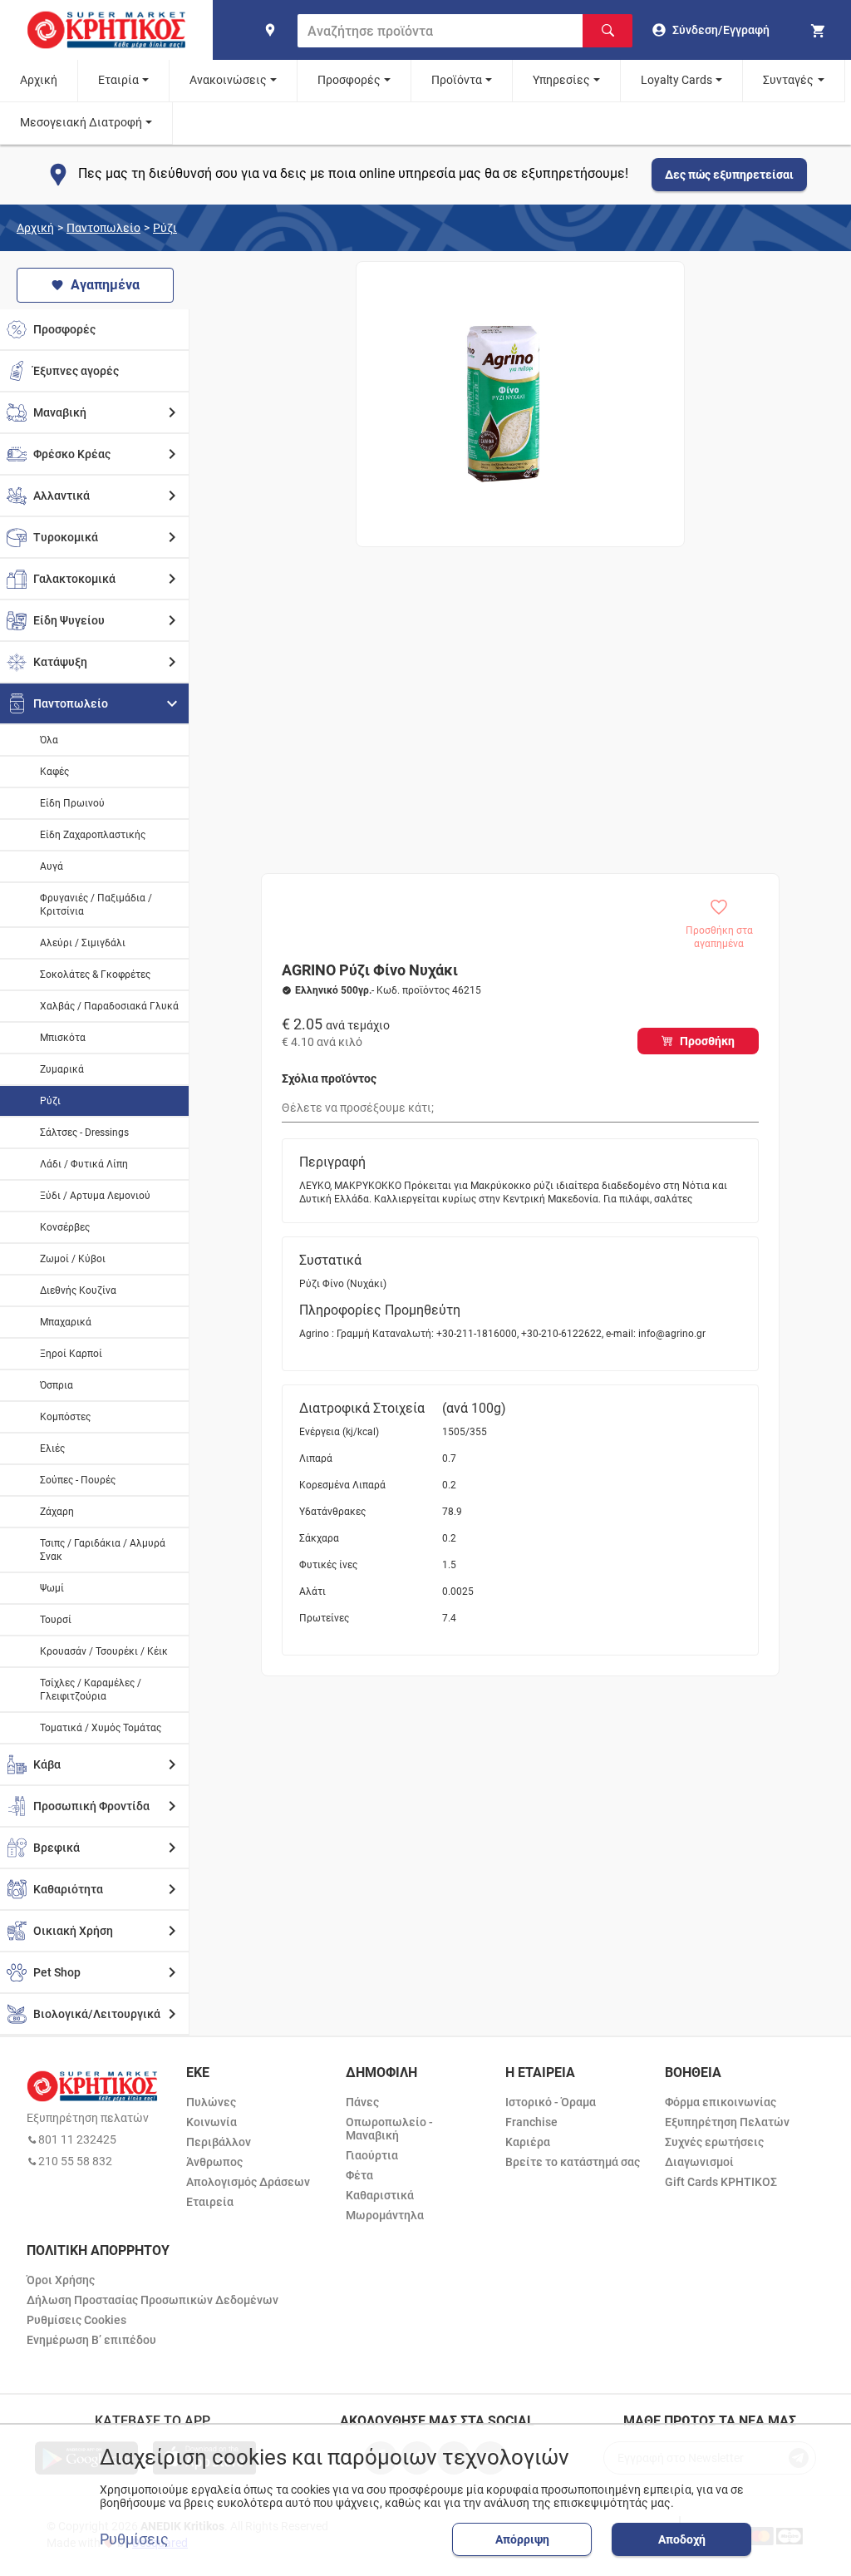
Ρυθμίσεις (134, 2539)
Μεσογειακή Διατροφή (81, 122)
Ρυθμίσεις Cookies (76, 2320)
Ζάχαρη (57, 1512)
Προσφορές (349, 80)
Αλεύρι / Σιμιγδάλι (83, 943)
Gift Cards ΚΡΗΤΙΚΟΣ (721, 2182)
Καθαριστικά (380, 2195)
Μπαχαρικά (66, 1322)
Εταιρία (118, 80)
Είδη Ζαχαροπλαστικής (93, 835)
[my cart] (820, 30)
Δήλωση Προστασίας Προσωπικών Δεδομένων (152, 2300)
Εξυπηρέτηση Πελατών (727, 2122)
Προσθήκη (707, 1041)
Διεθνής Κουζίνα (78, 1290)
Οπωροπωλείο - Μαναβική (389, 2129)
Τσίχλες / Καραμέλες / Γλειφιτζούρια (91, 1690)
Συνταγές (788, 80)
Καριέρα (528, 2142)
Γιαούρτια (372, 2155)
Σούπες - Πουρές (78, 1480)
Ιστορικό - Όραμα (551, 2102)
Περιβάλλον (219, 2142)
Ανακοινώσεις (228, 80)
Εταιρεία (210, 2202)
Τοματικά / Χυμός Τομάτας (101, 1728)
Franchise (531, 2122)
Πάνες (362, 2102)
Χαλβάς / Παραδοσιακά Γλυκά (109, 1006)
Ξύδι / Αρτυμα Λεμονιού (95, 1196)
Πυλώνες (211, 2102)
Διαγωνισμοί (699, 2162)
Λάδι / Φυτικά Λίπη (84, 1164)
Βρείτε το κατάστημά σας (573, 2162)
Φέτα (359, 2175)
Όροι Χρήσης (61, 2280)
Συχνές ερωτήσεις (714, 2142)
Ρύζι (165, 228)
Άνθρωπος (214, 2162)
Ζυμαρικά (62, 1069)
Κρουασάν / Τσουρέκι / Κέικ (104, 1651)
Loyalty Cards (676, 80)
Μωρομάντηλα (385, 2215)
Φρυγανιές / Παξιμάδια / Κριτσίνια (96, 905)
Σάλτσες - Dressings (84, 1133)
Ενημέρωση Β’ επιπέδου (91, 2340)
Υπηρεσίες (561, 80)
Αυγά (52, 866)
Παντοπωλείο (103, 228)
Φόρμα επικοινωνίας (721, 2102)
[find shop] (270, 30)
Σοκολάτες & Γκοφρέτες (95, 975)
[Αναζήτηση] (608, 31)
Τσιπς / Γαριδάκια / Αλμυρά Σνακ (103, 1550)
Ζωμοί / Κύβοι (73, 1259)
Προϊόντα (457, 80)
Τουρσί (56, 1620)
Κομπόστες (65, 1417)
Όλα (49, 740)
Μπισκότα (63, 1038)
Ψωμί (52, 1588)
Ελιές (52, 1448)
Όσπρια (57, 1385)
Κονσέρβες (65, 1227)
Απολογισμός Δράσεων (248, 2182)
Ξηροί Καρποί (71, 1354)
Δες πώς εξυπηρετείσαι (729, 175)
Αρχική (39, 80)
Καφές (54, 772)
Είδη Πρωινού (72, 803)
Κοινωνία (212, 2122)
